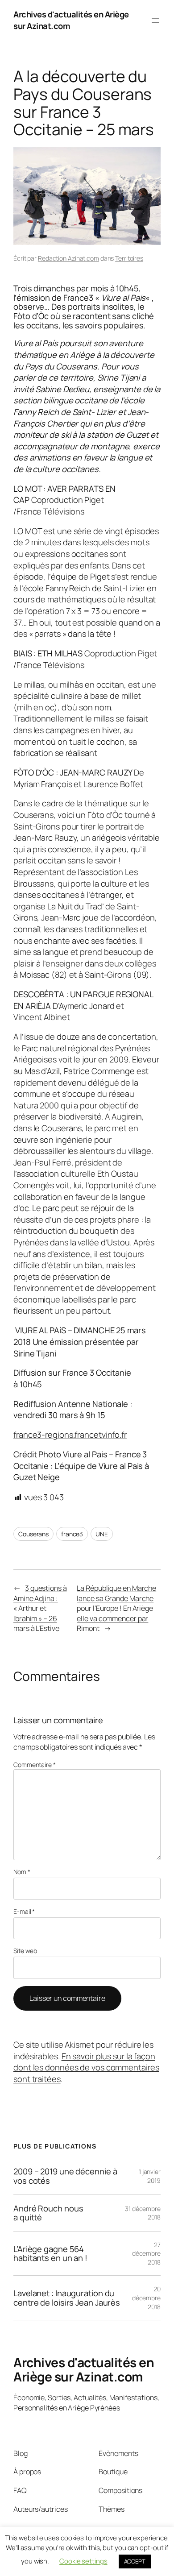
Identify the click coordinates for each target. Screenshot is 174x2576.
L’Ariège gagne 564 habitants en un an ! (50, 2254)
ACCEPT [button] (135, 2561)
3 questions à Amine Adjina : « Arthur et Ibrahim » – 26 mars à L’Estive (40, 1608)
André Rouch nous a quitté (48, 2213)
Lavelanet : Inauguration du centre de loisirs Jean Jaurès (67, 2298)
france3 (72, 1534)
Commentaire (35, 1765)
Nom (22, 1872)
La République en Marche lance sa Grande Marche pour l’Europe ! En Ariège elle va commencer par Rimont (116, 1608)
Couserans (33, 1534)
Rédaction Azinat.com (68, 258)
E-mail (24, 1911)
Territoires (129, 258)
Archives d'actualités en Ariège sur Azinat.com (84, 2369)
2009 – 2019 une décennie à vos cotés (65, 2176)
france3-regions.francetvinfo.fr (70, 1435)
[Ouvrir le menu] (155, 21)
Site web (25, 1951)
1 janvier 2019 (150, 2176)
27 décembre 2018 (146, 2253)
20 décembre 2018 (146, 2298)
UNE (102, 1534)
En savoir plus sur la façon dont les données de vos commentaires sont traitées (86, 2068)
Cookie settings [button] (83, 2561)
